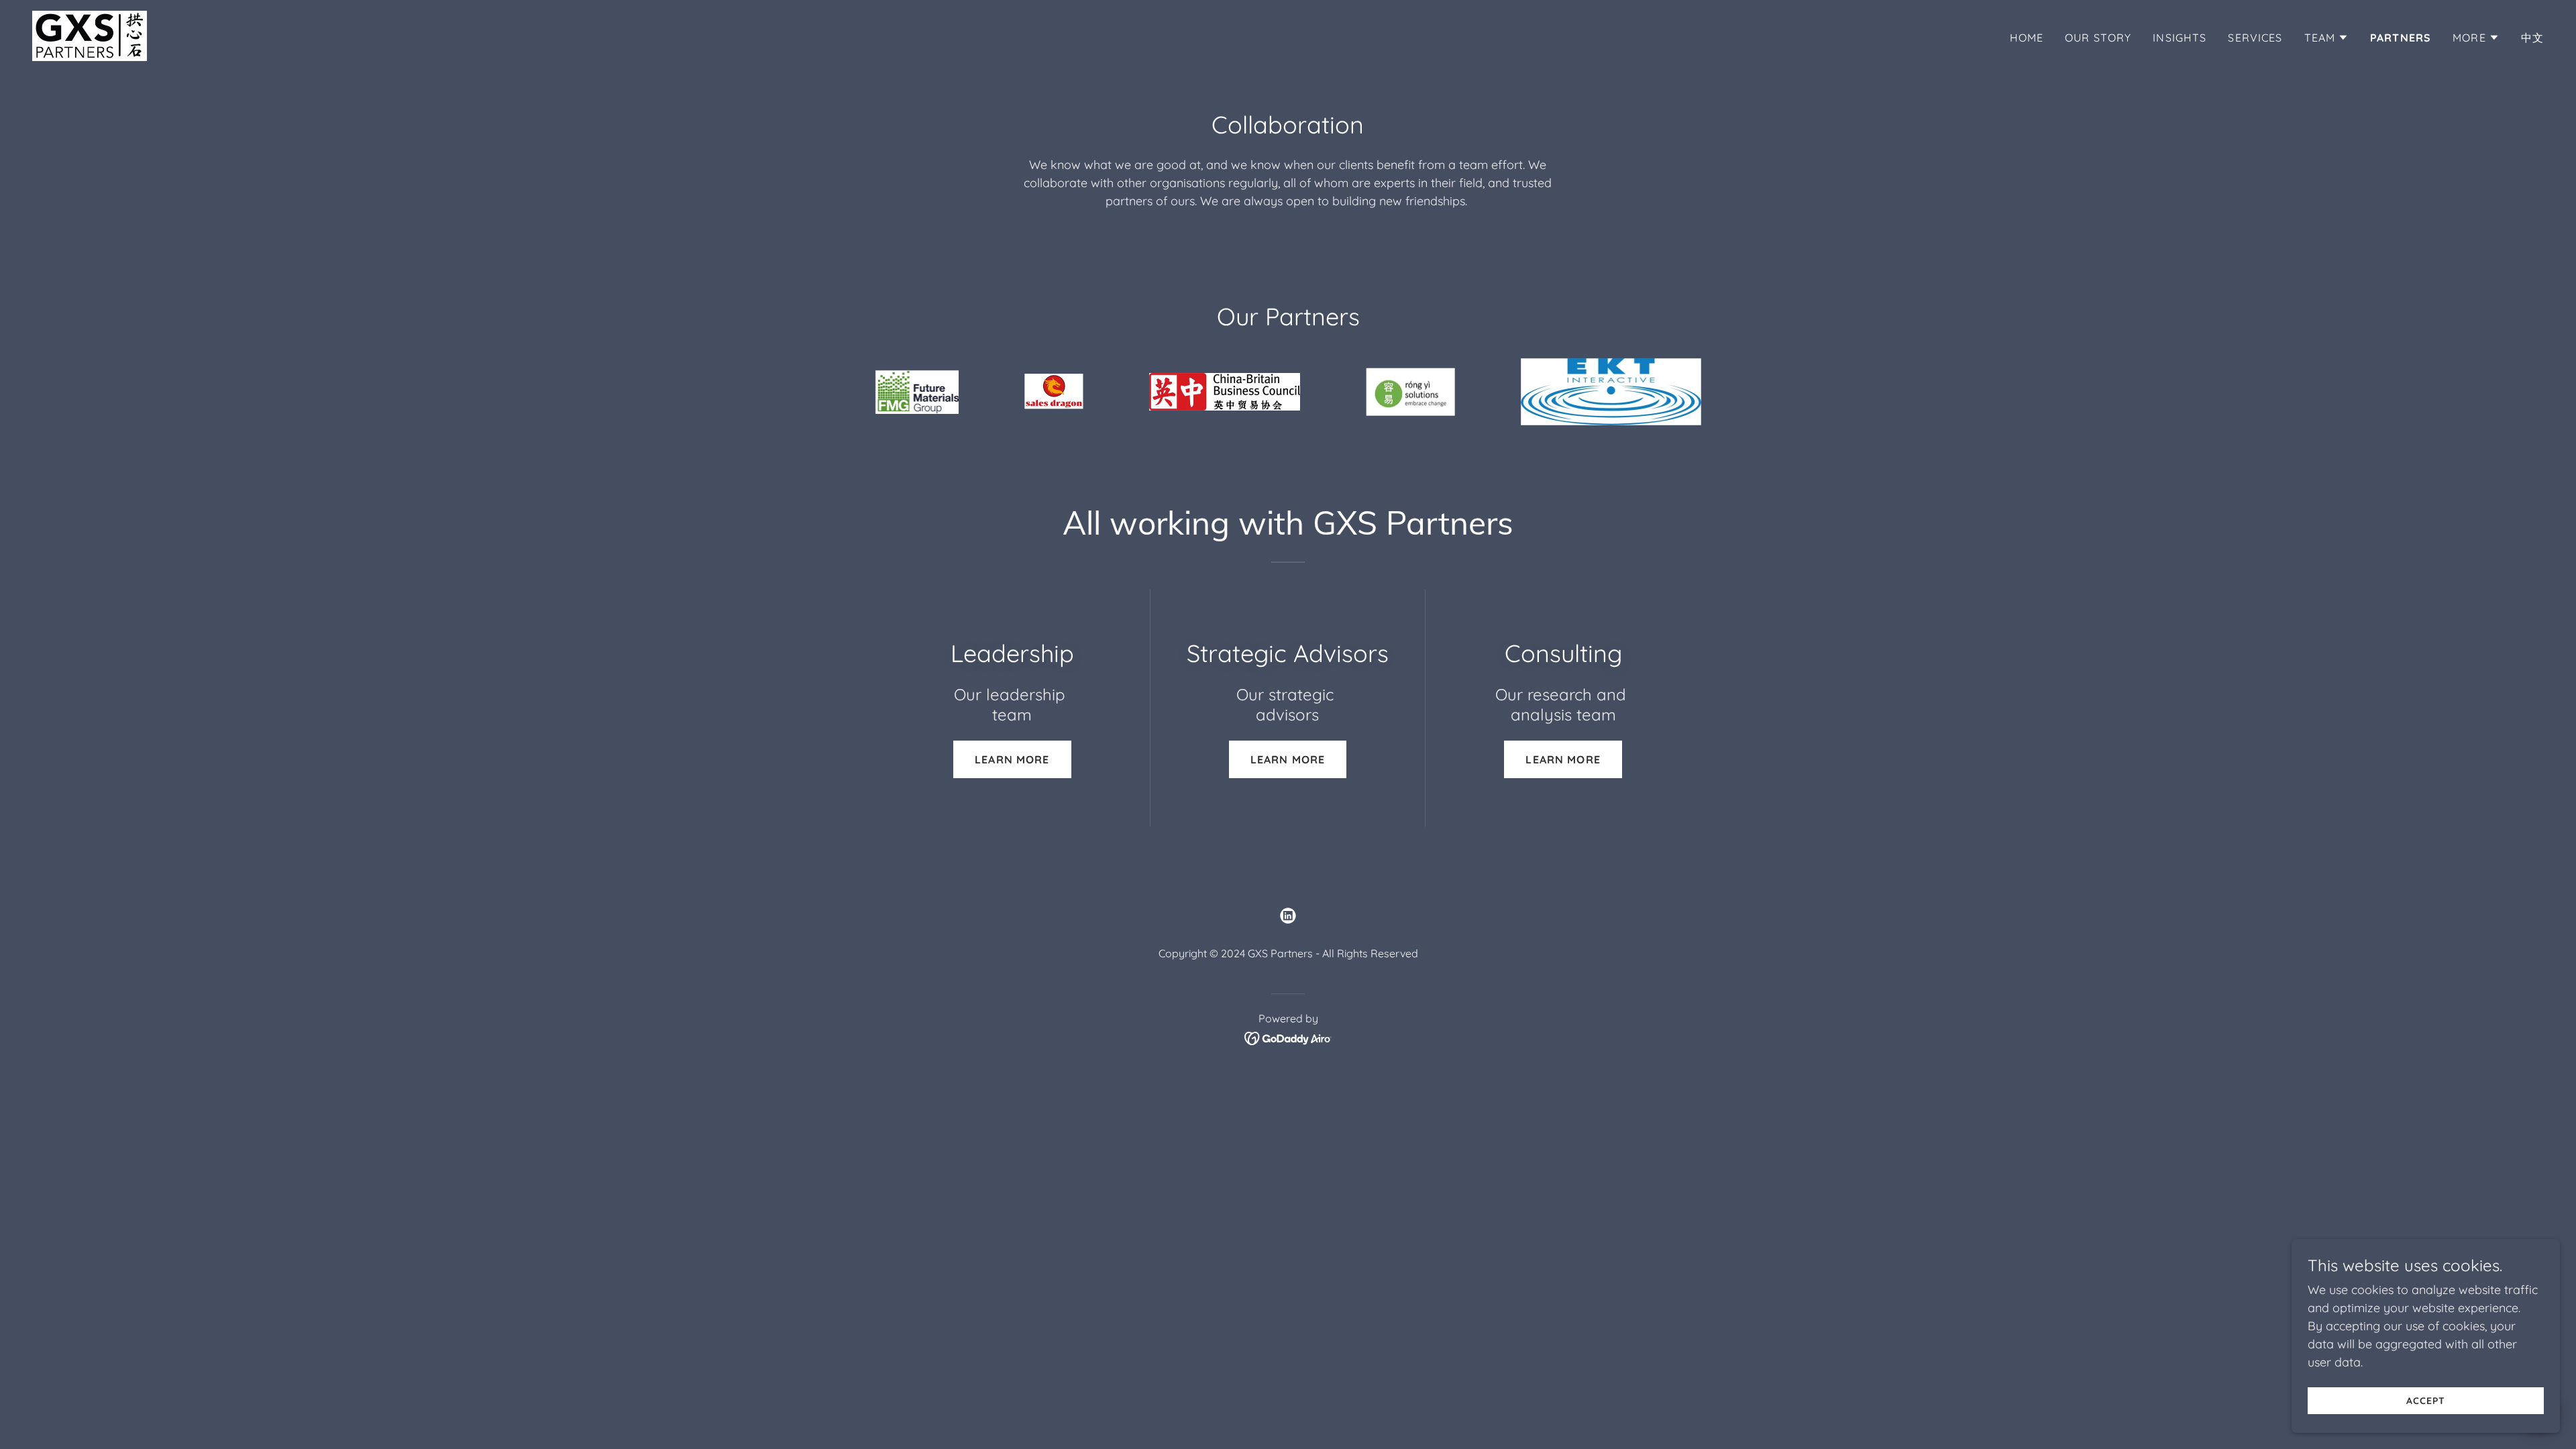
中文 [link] (2532, 38)
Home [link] (2027, 38)
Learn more (1012, 759)
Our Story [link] (2098, 38)
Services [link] (2255, 38)
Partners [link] (2401, 38)
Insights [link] (2180, 38)
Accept (2426, 1401)
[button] (2327, 38)
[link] (90, 35)
